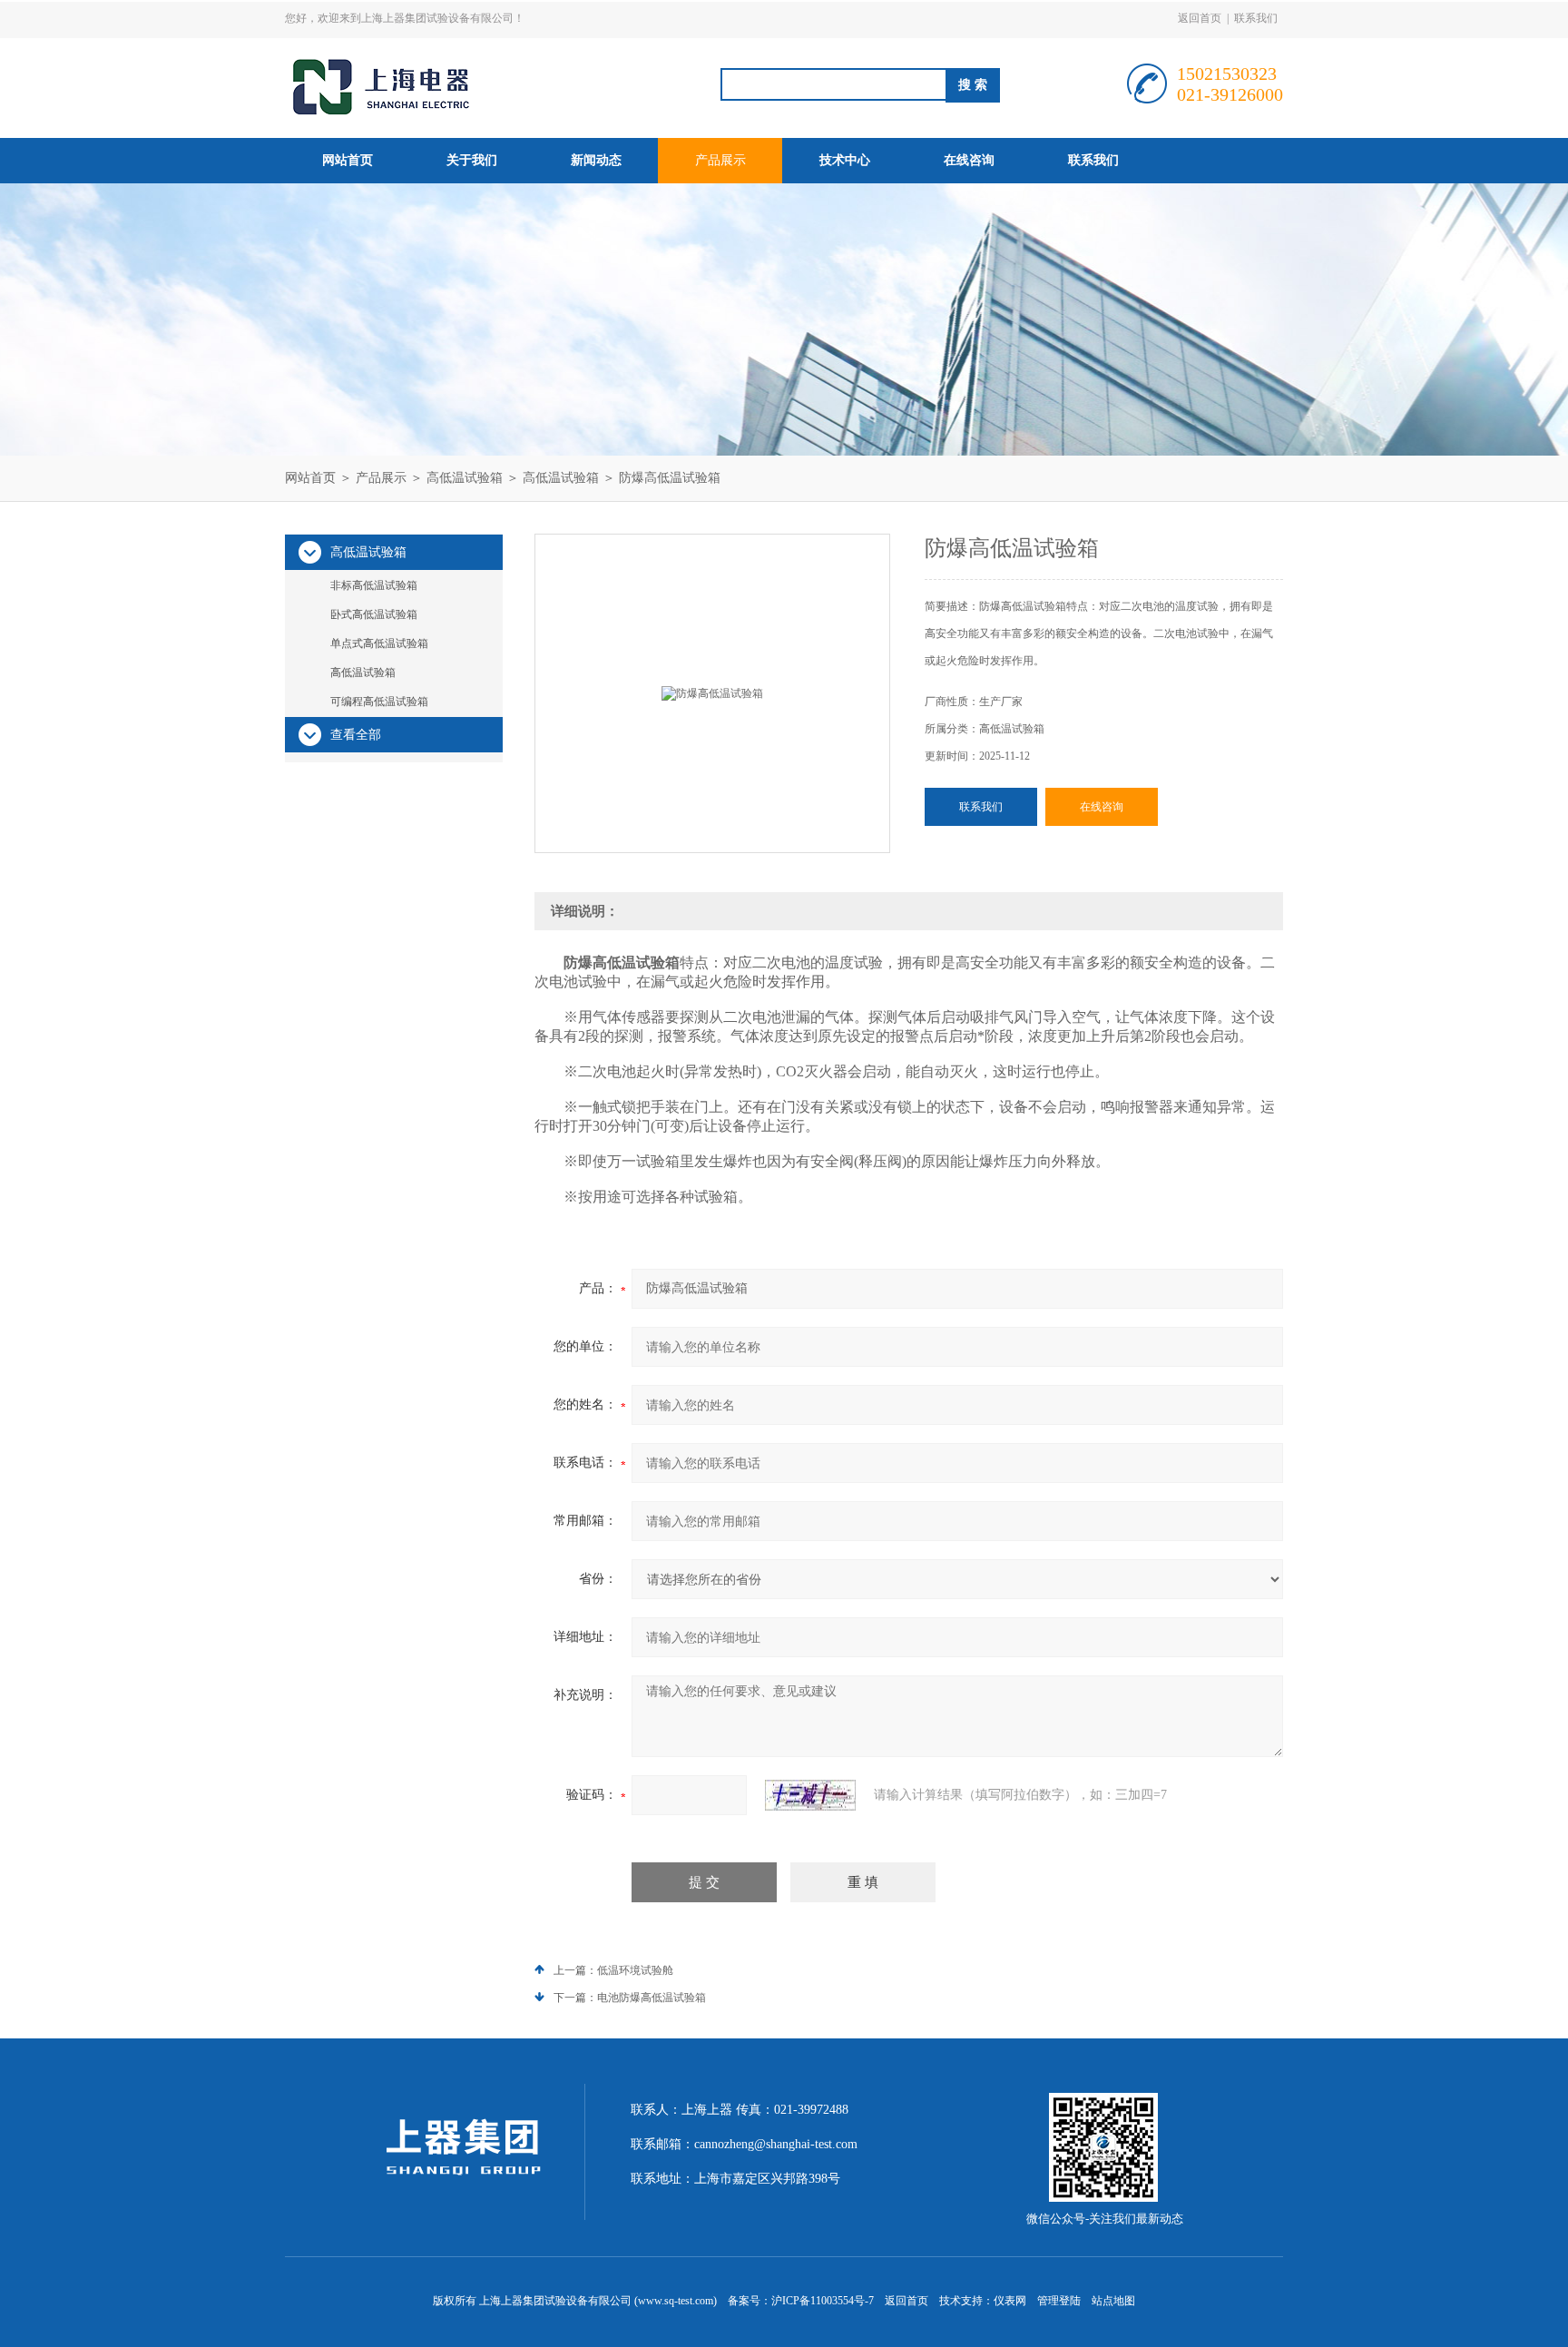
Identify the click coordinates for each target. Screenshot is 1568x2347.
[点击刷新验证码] (810, 1795)
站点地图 (1113, 2301)
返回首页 (1200, 18)
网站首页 (348, 160)
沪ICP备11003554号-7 (823, 2301)
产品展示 (720, 160)
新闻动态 (596, 160)
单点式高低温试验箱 (379, 643)
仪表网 (1010, 2301)
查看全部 (356, 735)
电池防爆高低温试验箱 (652, 1998)
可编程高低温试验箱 (379, 702)
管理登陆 (1059, 2301)
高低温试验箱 (465, 478)
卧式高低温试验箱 (374, 614)
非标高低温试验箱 (374, 585)
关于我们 (472, 160)
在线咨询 (969, 160)
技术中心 (845, 160)
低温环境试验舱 (635, 1970)
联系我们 (1256, 18)
